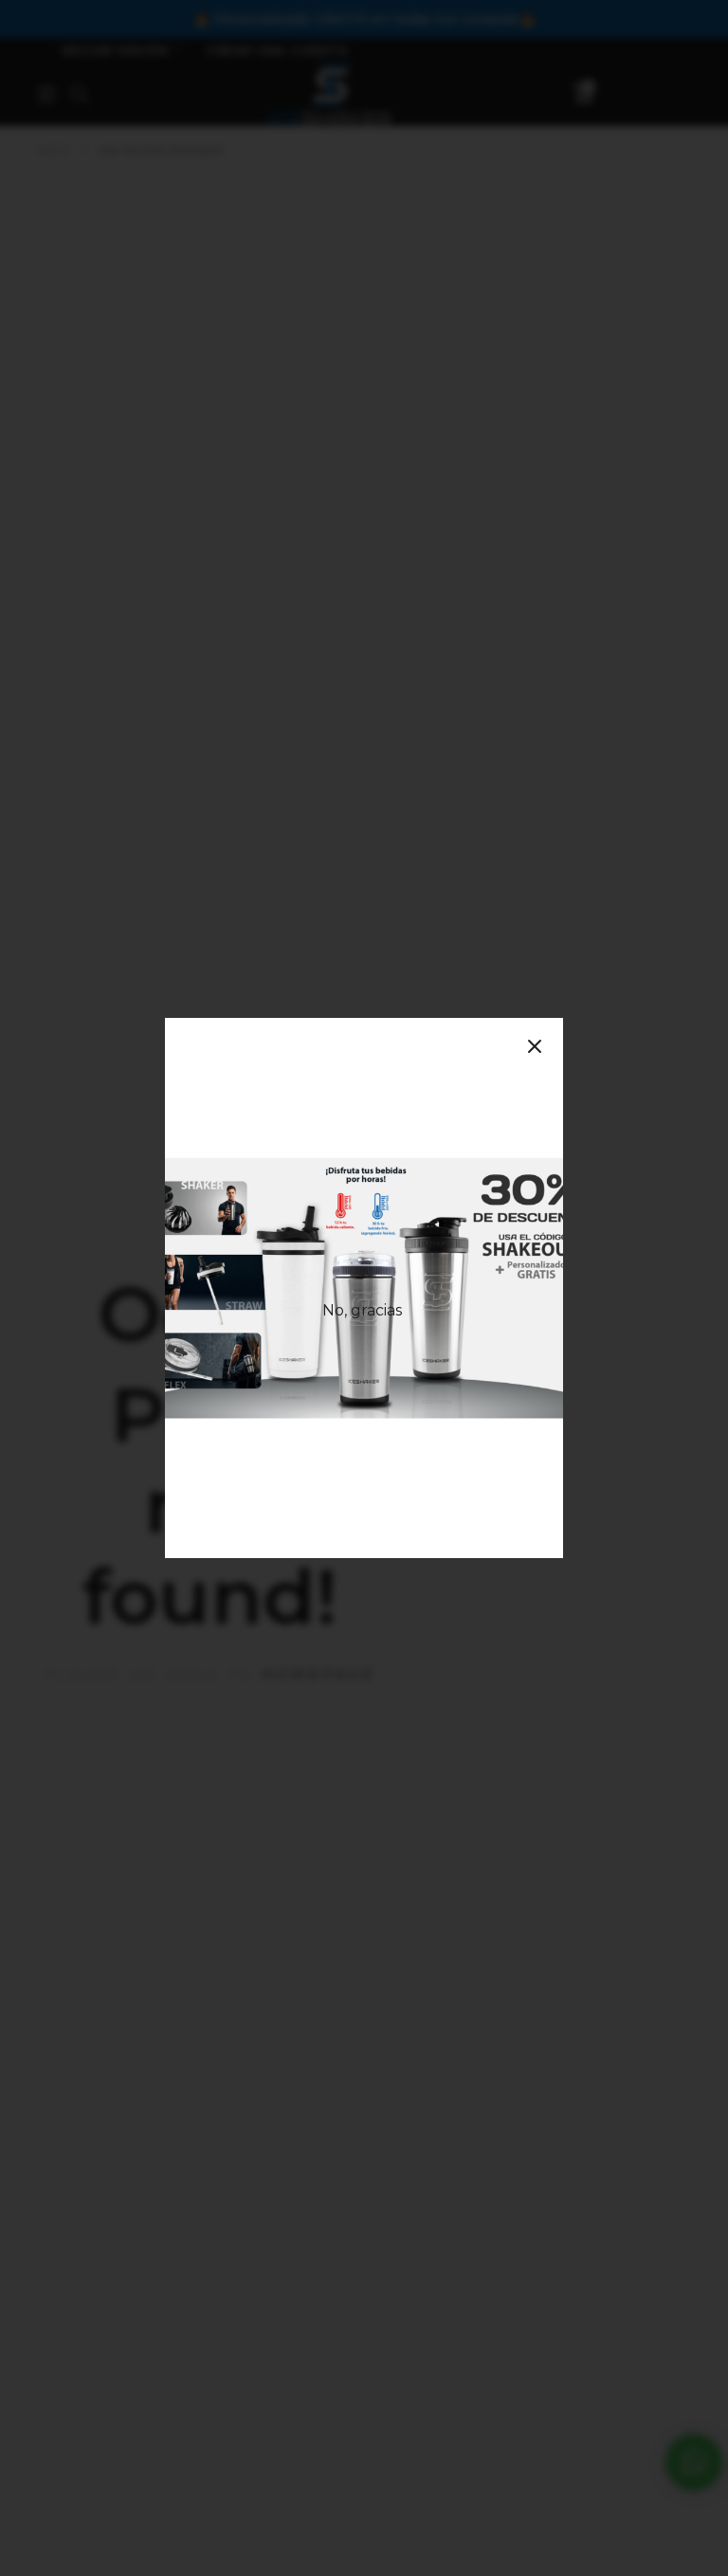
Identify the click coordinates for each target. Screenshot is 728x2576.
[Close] (535, 1046)
